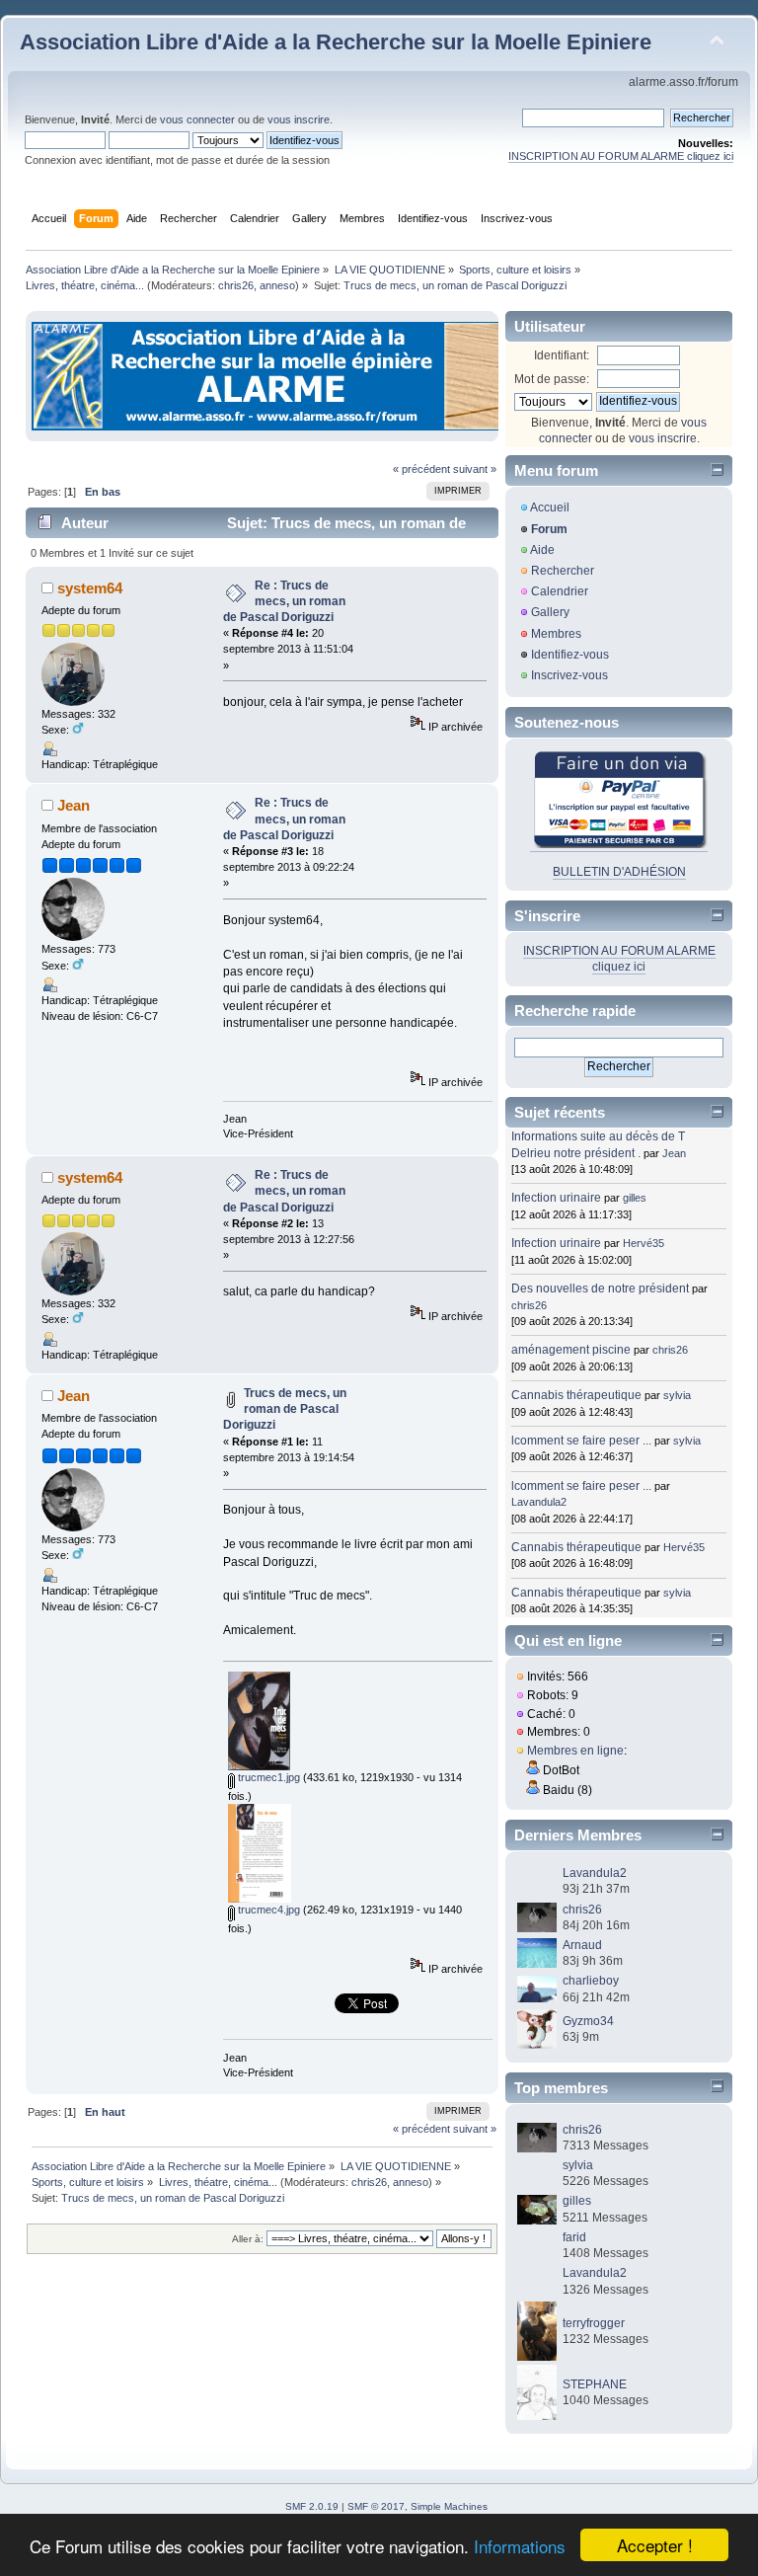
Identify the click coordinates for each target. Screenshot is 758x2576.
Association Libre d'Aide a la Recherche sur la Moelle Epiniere (336, 42)
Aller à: (248, 2239)
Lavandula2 (539, 1502)
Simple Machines (449, 2506)
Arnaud (582, 1945)
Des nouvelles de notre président (600, 1288)
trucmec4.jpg (267, 1910)
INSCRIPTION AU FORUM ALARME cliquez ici (621, 156)
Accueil (550, 507)
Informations (520, 2546)
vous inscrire (299, 119)
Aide (542, 550)
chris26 (236, 285)
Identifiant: (562, 355)
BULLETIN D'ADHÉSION (619, 872)
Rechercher (563, 571)
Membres (556, 634)
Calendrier (560, 591)
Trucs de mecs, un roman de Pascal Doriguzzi (285, 1409)
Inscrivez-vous (569, 675)
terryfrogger (594, 2323)
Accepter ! (655, 2545)
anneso (277, 285)
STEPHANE (595, 2384)
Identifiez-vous (570, 655)
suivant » (475, 469)
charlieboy (591, 1981)
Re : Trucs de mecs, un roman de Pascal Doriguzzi (284, 601)
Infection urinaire (556, 1198)
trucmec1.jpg (267, 1777)
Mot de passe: (552, 379)
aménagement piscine (571, 1350)
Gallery (550, 612)
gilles (635, 1198)
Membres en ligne (575, 1751)
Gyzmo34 (588, 2021)
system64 (90, 588)
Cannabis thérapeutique (576, 1395)
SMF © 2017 (376, 2506)
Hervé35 (644, 1243)
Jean (74, 805)
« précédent (421, 469)
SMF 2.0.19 (312, 2506)
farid (574, 2237)
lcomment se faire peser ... (581, 1441)
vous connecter (197, 119)
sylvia (677, 1395)
